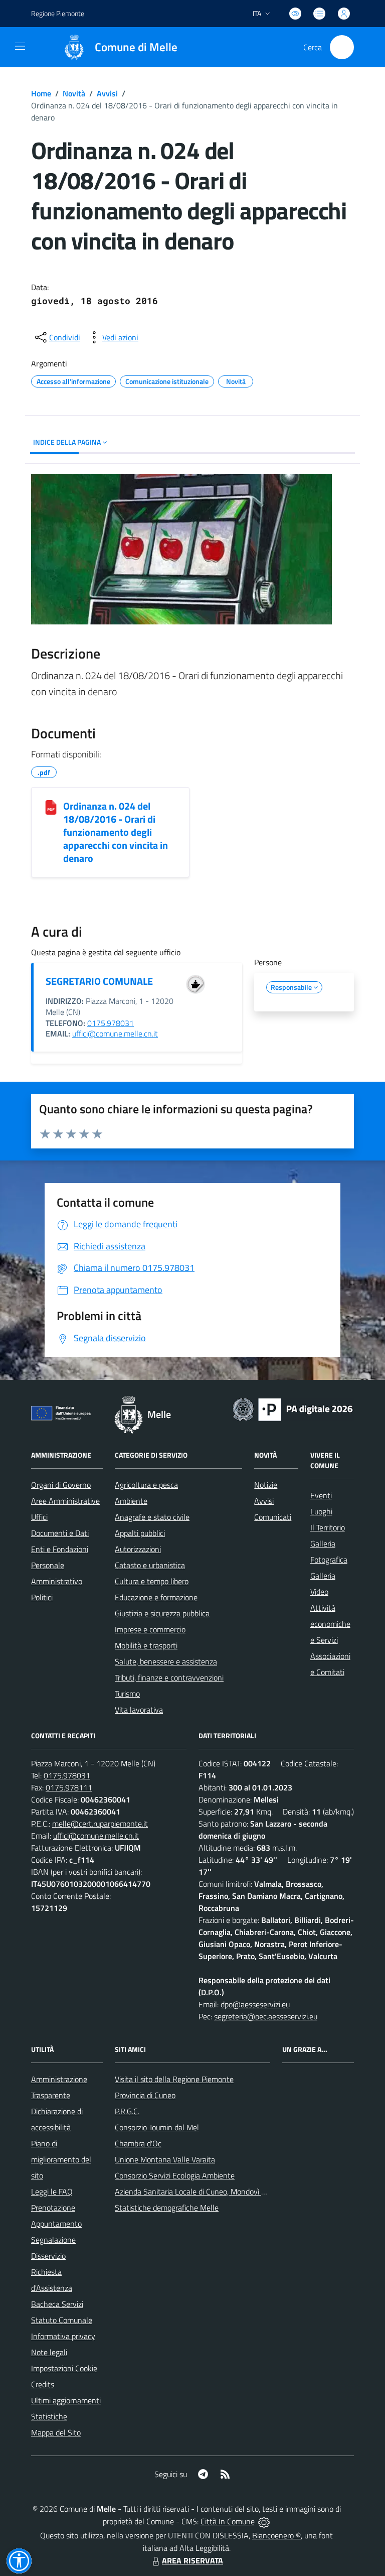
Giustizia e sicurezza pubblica (162, 1613)
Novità (74, 93)
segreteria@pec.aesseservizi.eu (266, 2016)
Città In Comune (228, 2521)
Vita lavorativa (139, 1710)
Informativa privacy (63, 2336)
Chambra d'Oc (138, 2143)
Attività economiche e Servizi (330, 1624)
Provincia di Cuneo (145, 2095)
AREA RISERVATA (192, 2560)
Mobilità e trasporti (146, 1645)
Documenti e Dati (60, 1533)
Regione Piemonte (58, 13)
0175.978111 (69, 1787)
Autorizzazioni (138, 1549)
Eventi (321, 1495)
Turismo (127, 1694)
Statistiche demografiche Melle (167, 2208)
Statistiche (49, 2416)
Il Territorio (328, 1527)
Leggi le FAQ (52, 2192)
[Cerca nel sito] (342, 47)
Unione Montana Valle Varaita (165, 2159)
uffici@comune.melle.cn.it (115, 1034)
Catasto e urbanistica (150, 1565)
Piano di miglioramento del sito (61, 2159)
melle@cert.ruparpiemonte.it (100, 1824)
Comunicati (273, 1517)
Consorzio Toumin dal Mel (157, 2127)
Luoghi (321, 1511)
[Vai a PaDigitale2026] (293, 1408)
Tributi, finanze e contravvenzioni (169, 1678)
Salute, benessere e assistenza (166, 1661)
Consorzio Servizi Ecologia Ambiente (175, 2175)
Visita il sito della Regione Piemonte (174, 2079)
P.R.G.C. (127, 2111)
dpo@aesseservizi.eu (255, 2004)
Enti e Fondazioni (60, 1549)
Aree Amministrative (65, 1501)
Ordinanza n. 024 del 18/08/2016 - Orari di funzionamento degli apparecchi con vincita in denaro (116, 832)
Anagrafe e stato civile (152, 1517)
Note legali (49, 2352)
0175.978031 (111, 1023)
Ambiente (131, 1501)
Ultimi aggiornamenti (66, 2400)
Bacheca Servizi (57, 2304)
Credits (43, 2384)
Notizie (266, 1485)
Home (41, 93)
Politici (42, 1597)
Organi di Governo (61, 1485)
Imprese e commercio (150, 1629)
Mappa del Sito (56, 2432)
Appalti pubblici (140, 1533)
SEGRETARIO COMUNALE (99, 981)
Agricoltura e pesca (146, 1485)
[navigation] (20, 46)
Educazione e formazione (156, 1597)
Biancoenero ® (276, 2535)
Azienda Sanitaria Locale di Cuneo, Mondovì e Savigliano (208, 2192)
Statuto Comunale (62, 2320)
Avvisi (107, 93)
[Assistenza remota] (264, 2521)
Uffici (39, 1517)
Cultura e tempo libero (152, 1581)
